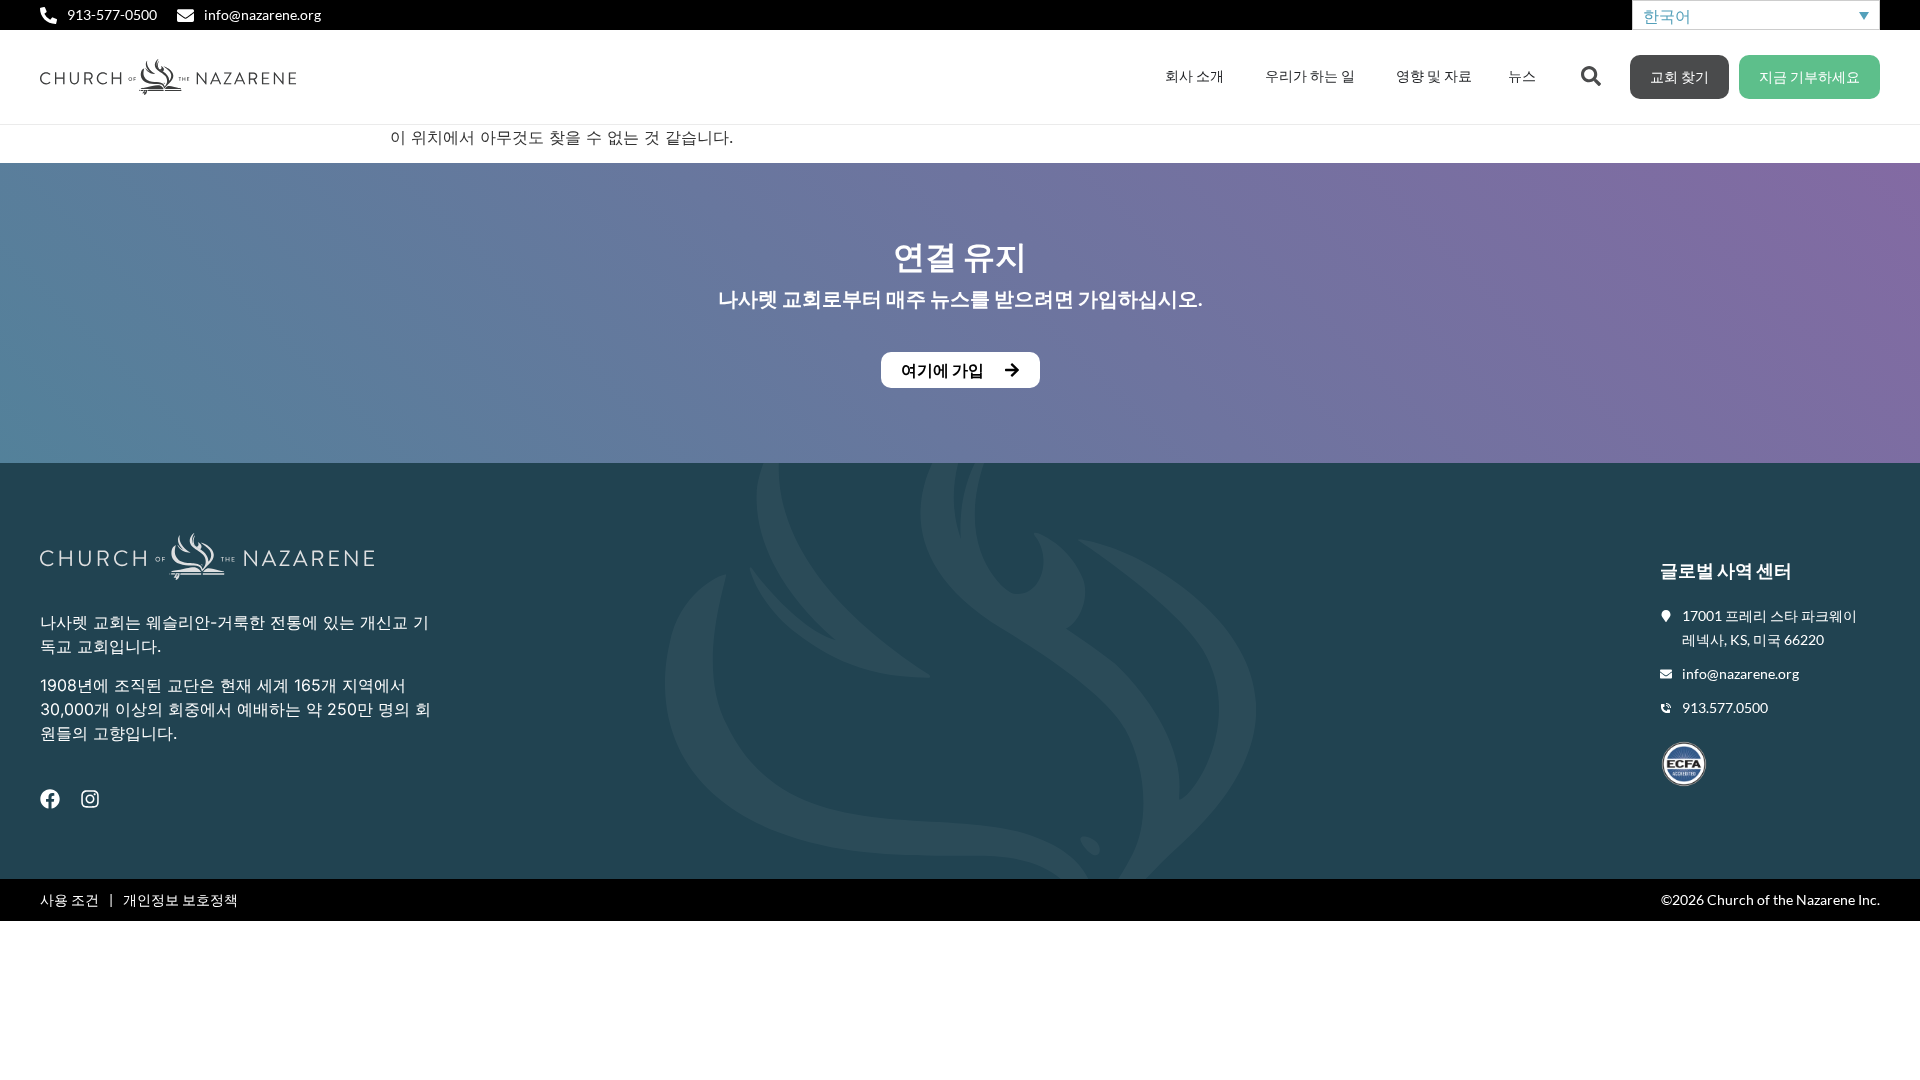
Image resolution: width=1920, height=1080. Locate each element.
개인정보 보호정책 (180, 899)
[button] (960, 370)
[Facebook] (50, 799)
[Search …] (1591, 74)
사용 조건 (69, 899)
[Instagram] (90, 799)
